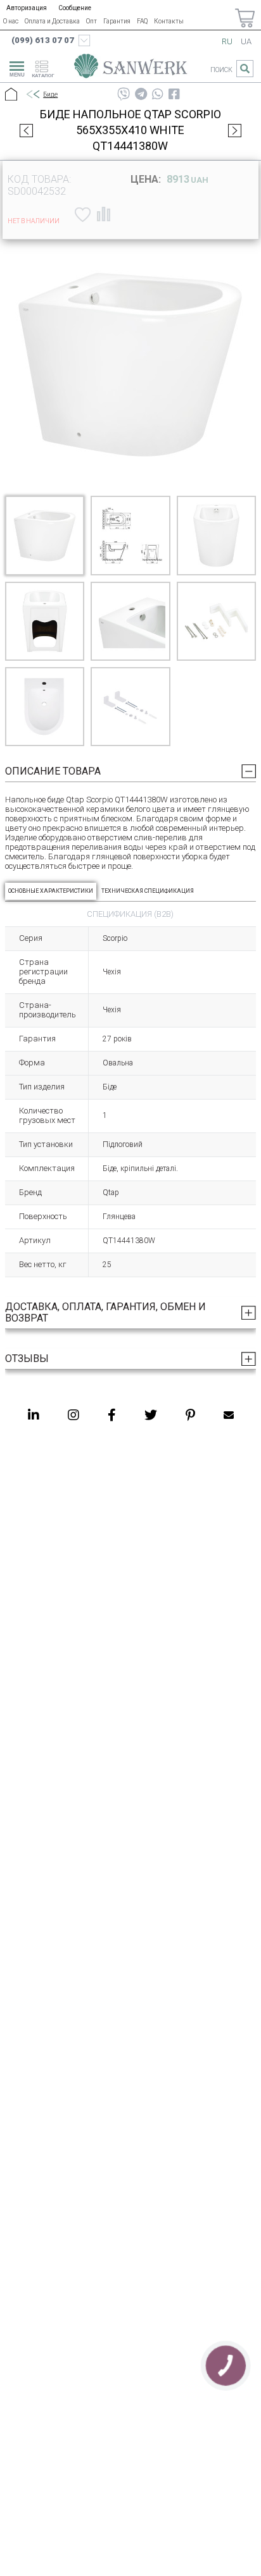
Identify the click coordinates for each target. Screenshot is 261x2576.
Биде (50, 95)
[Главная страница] (130, 68)
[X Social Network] (151, 1415)
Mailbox (229, 1415)
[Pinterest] (190, 1415)
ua (246, 41)
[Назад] (32, 95)
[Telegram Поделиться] (141, 94)
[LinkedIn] (34, 1415)
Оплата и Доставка (52, 21)
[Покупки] (245, 18)
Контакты (169, 21)
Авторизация (27, 8)
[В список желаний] (81, 214)
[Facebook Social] (112, 1415)
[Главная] (11, 95)
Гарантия (117, 21)
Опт (92, 21)
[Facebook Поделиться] (174, 94)
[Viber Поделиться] (124, 94)
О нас (11, 21)
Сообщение (75, 8)
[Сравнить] (104, 214)
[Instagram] (73, 1415)
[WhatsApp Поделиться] (158, 94)
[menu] (15, 67)
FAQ (142, 21)
